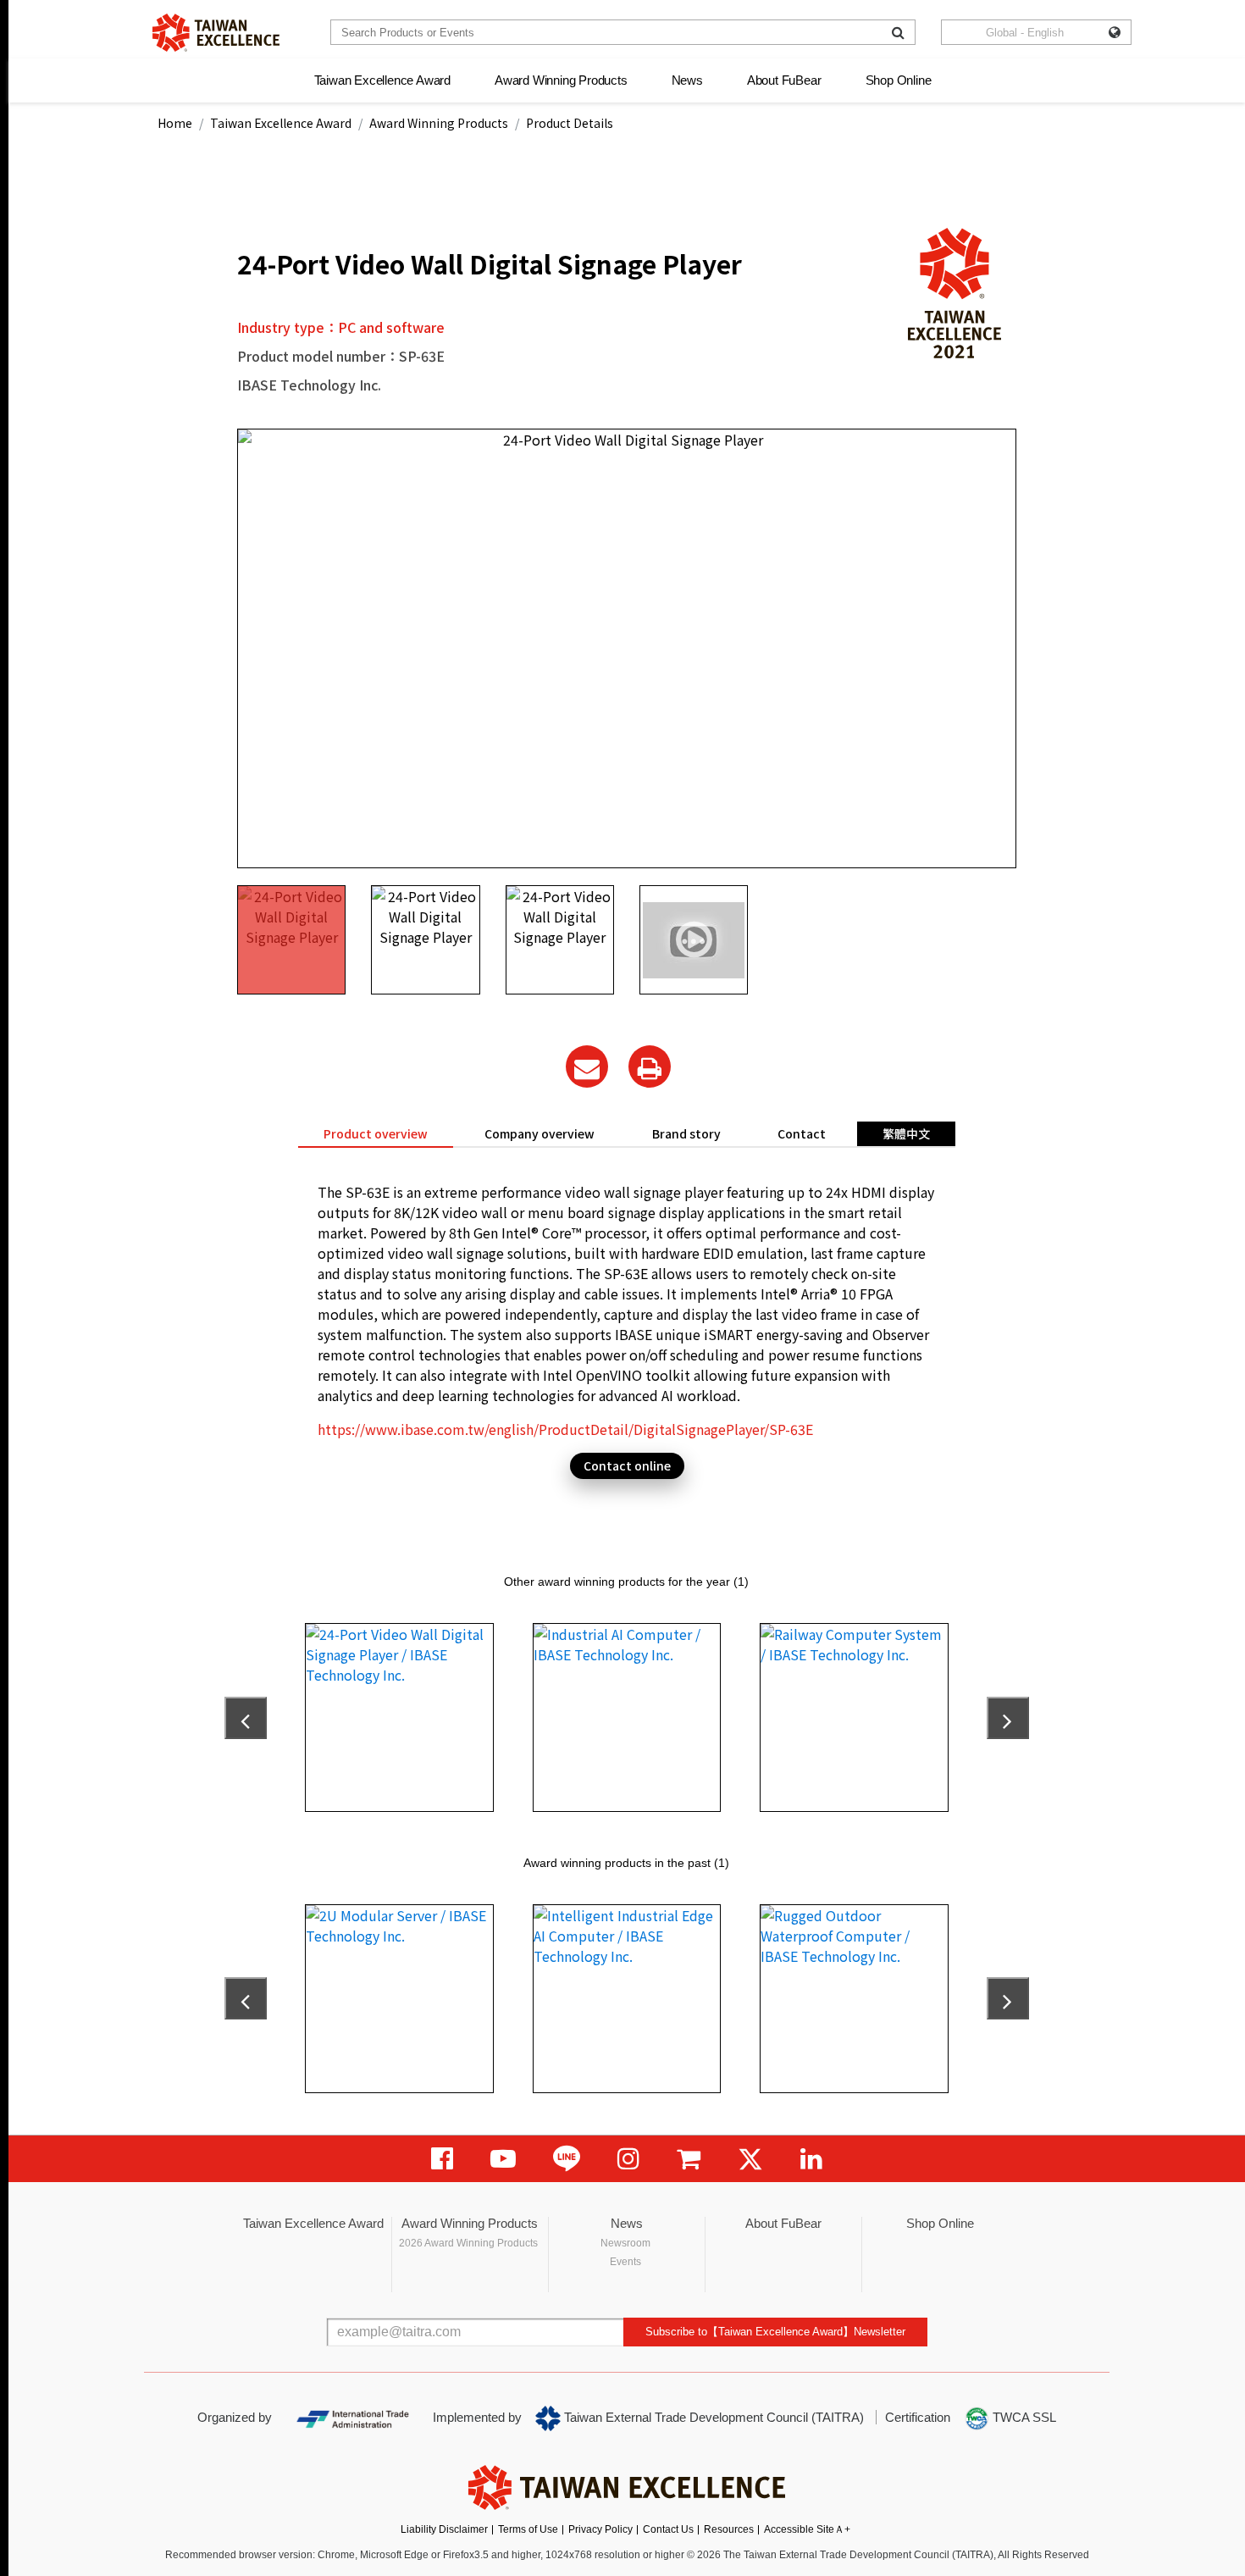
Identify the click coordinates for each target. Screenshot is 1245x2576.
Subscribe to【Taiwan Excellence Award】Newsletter (775, 2332)
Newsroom (625, 2243)
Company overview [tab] (539, 1133)
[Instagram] (628, 2159)
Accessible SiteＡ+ (807, 2529)
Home (175, 123)
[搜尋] (898, 32)
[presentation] (246, 1718)
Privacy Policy (600, 2529)
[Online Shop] (689, 2159)
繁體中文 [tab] (906, 1133)
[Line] (567, 2159)
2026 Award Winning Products (468, 2243)
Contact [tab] (802, 1133)
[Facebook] (442, 2159)
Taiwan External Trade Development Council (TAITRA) (712, 2417)
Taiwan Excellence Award (382, 80)
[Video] (503, 2159)
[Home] (216, 33)
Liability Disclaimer (444, 2529)
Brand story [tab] (686, 1133)
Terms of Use (528, 2529)
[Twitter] (750, 2159)
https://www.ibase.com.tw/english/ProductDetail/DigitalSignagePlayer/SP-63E (565, 1429)
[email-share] (587, 1066)
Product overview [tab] (376, 1133)
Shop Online (899, 80)
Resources (729, 2529)
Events (625, 2262)
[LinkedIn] (811, 2159)
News (687, 80)
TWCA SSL (1023, 2417)
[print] (650, 1066)
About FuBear (784, 80)
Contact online (627, 1465)
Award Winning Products (561, 80)
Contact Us (668, 2529)
